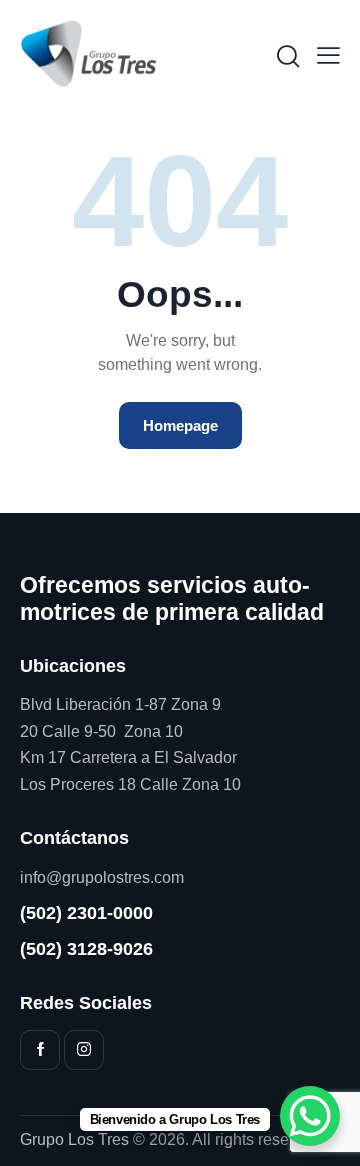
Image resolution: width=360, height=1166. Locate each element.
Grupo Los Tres (74, 1139)
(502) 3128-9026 (86, 949)
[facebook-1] (40, 1050)
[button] (328, 55)
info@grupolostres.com (102, 877)
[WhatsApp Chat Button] (310, 1116)
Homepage (180, 425)
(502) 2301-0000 (86, 913)
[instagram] (84, 1050)
